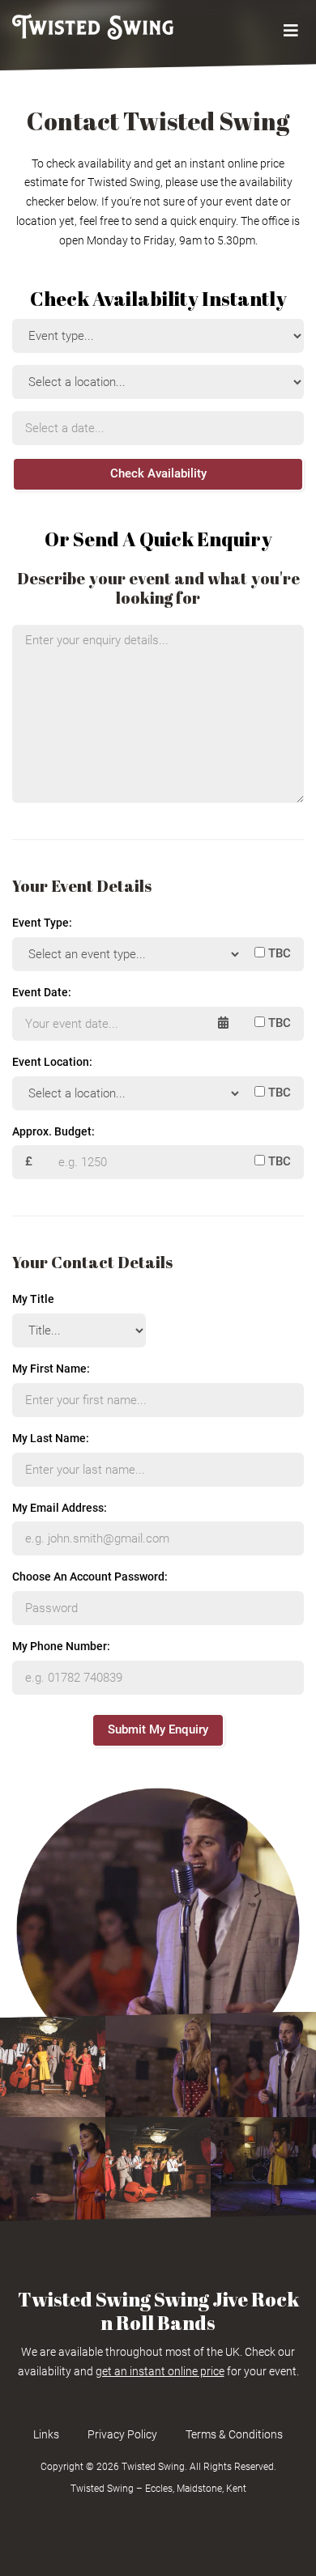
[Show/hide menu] (290, 31)
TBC (278, 953)
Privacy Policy (122, 2434)
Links (46, 2434)
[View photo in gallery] (53, 2065)
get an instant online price (160, 2371)
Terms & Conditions (234, 2434)
